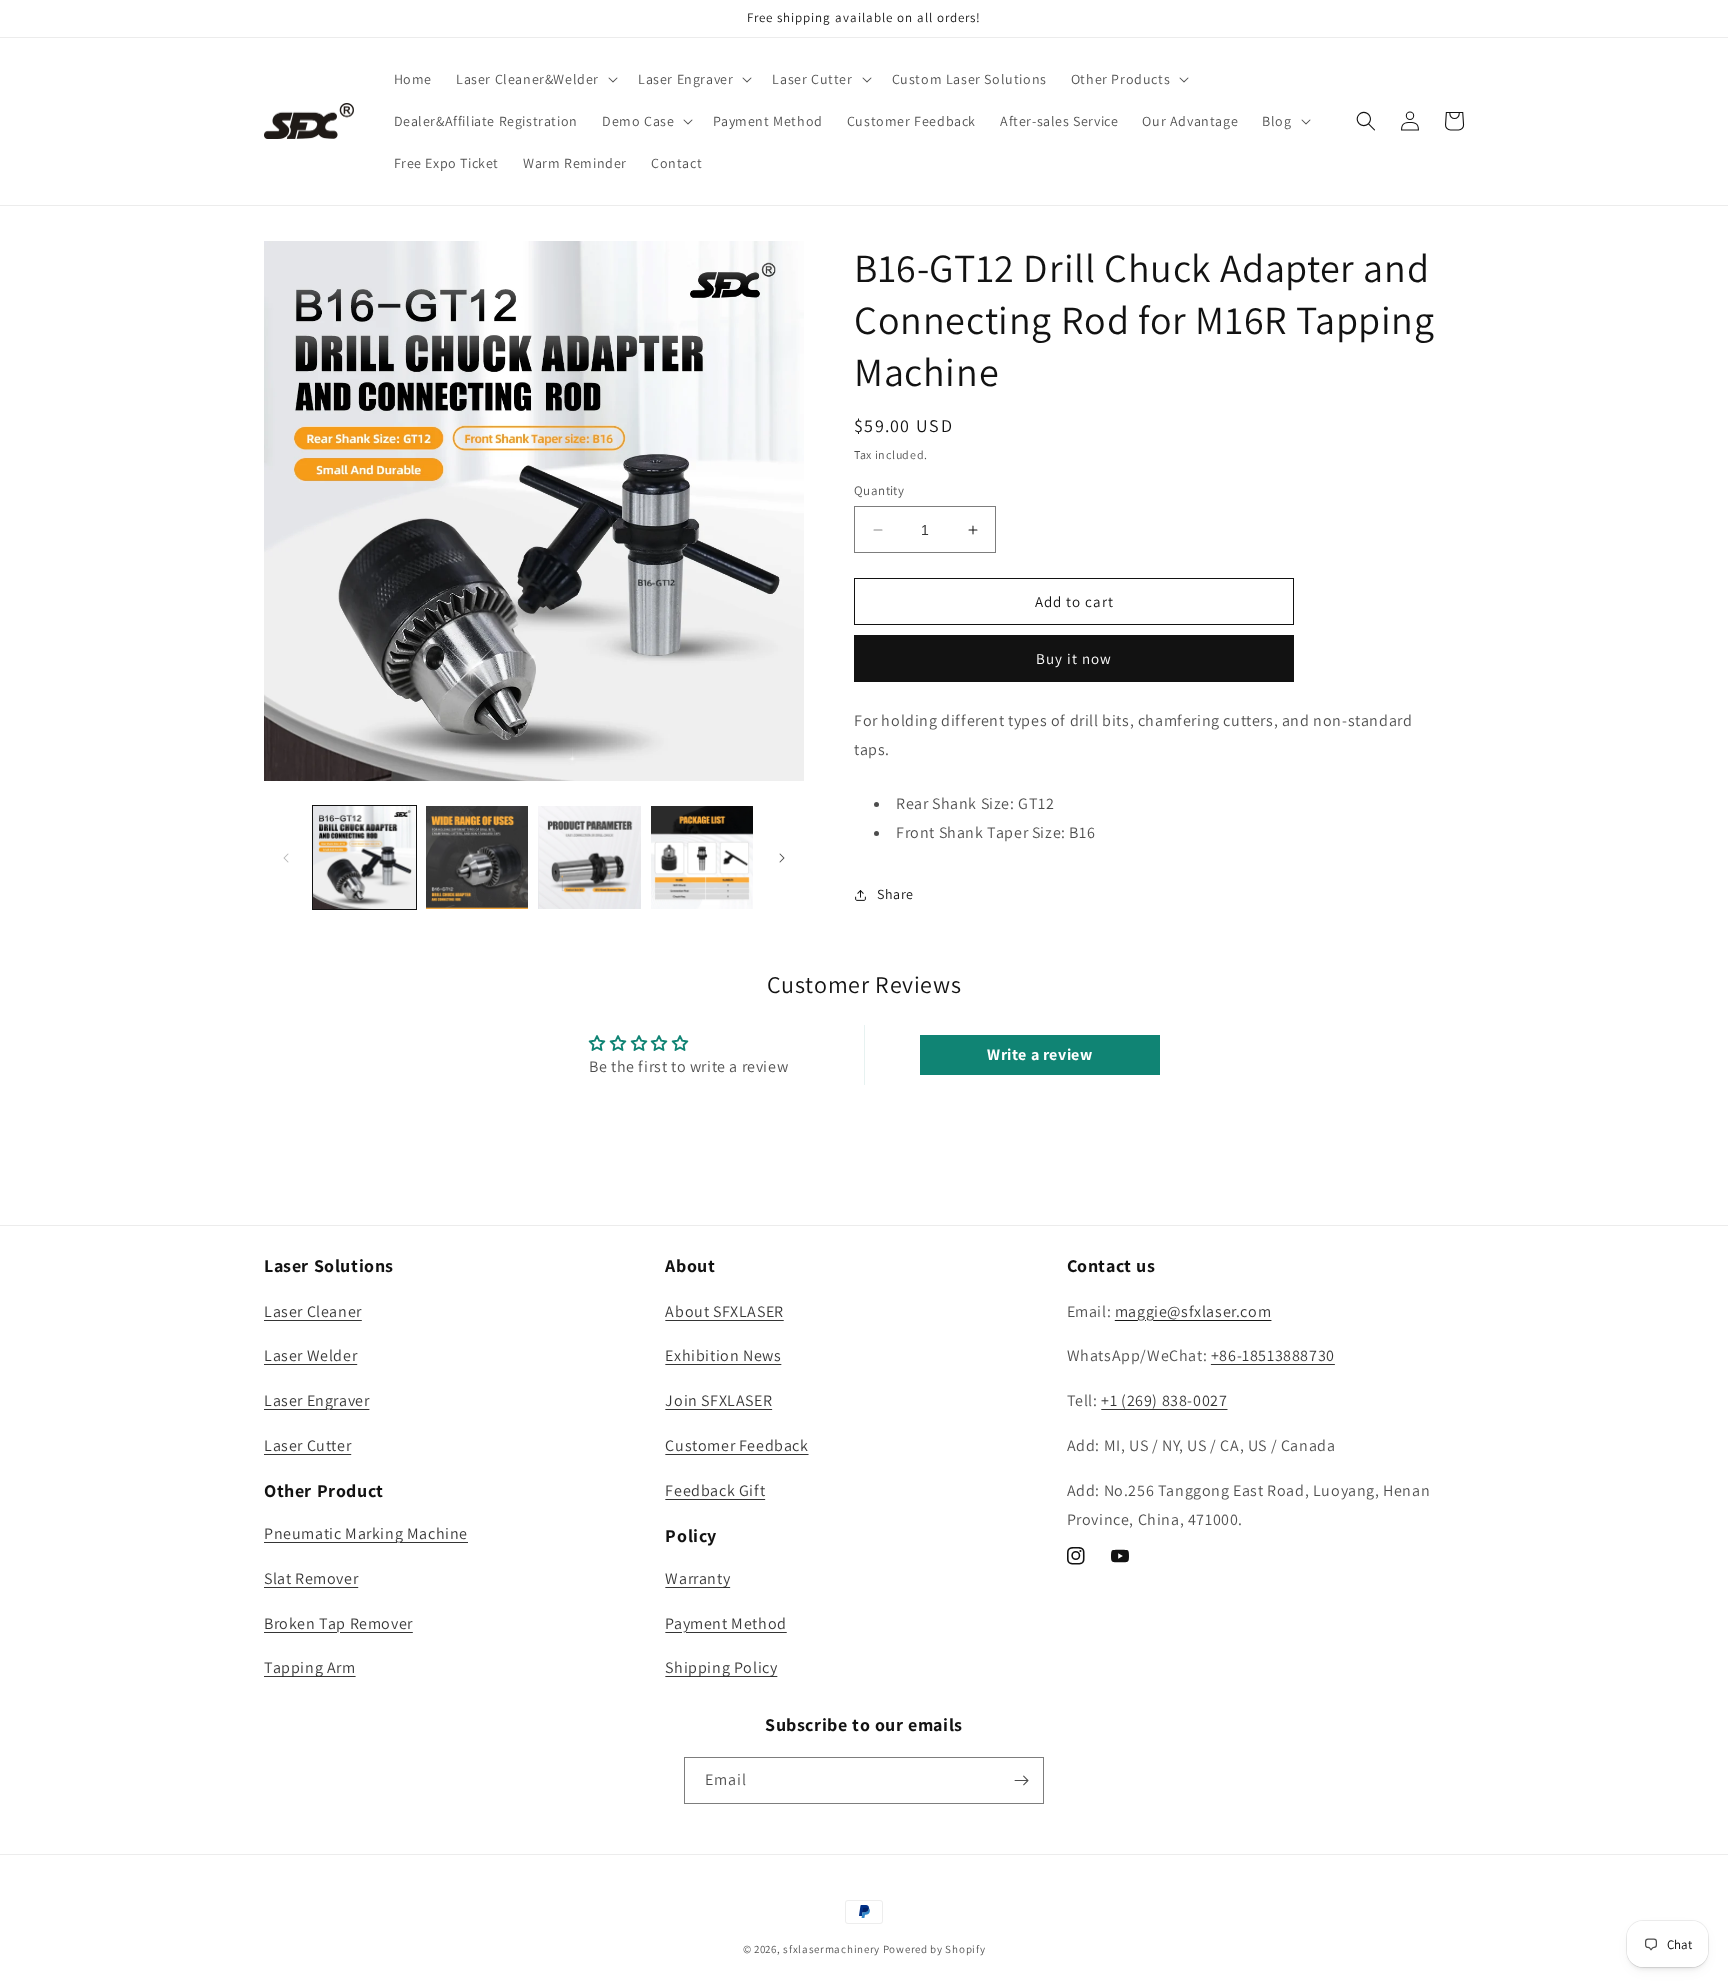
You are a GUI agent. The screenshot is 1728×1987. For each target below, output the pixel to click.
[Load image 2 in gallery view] (477, 857)
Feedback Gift (715, 1490)
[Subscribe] (1021, 1780)
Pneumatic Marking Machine (366, 1533)
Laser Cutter (307, 1445)
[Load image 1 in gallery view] (364, 857)
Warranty (697, 1578)
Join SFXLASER (718, 1400)
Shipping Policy (721, 1667)
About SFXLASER (724, 1311)
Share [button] (895, 894)
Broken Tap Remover (338, 1623)
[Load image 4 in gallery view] (702, 857)
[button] (535, 79)
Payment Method (725, 1623)
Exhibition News (723, 1355)
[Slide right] (782, 858)
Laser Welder (310, 1355)
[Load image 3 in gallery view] (589, 857)
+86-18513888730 (1273, 1355)
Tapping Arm (310, 1667)
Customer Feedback (736, 1445)
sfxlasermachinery (831, 1949)
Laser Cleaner (313, 1311)
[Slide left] (286, 858)
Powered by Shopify (934, 1949)
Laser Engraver (316, 1400)
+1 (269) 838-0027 (1164, 1400)
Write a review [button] (1039, 1054)
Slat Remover (311, 1578)
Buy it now (1074, 658)
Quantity (879, 490)
